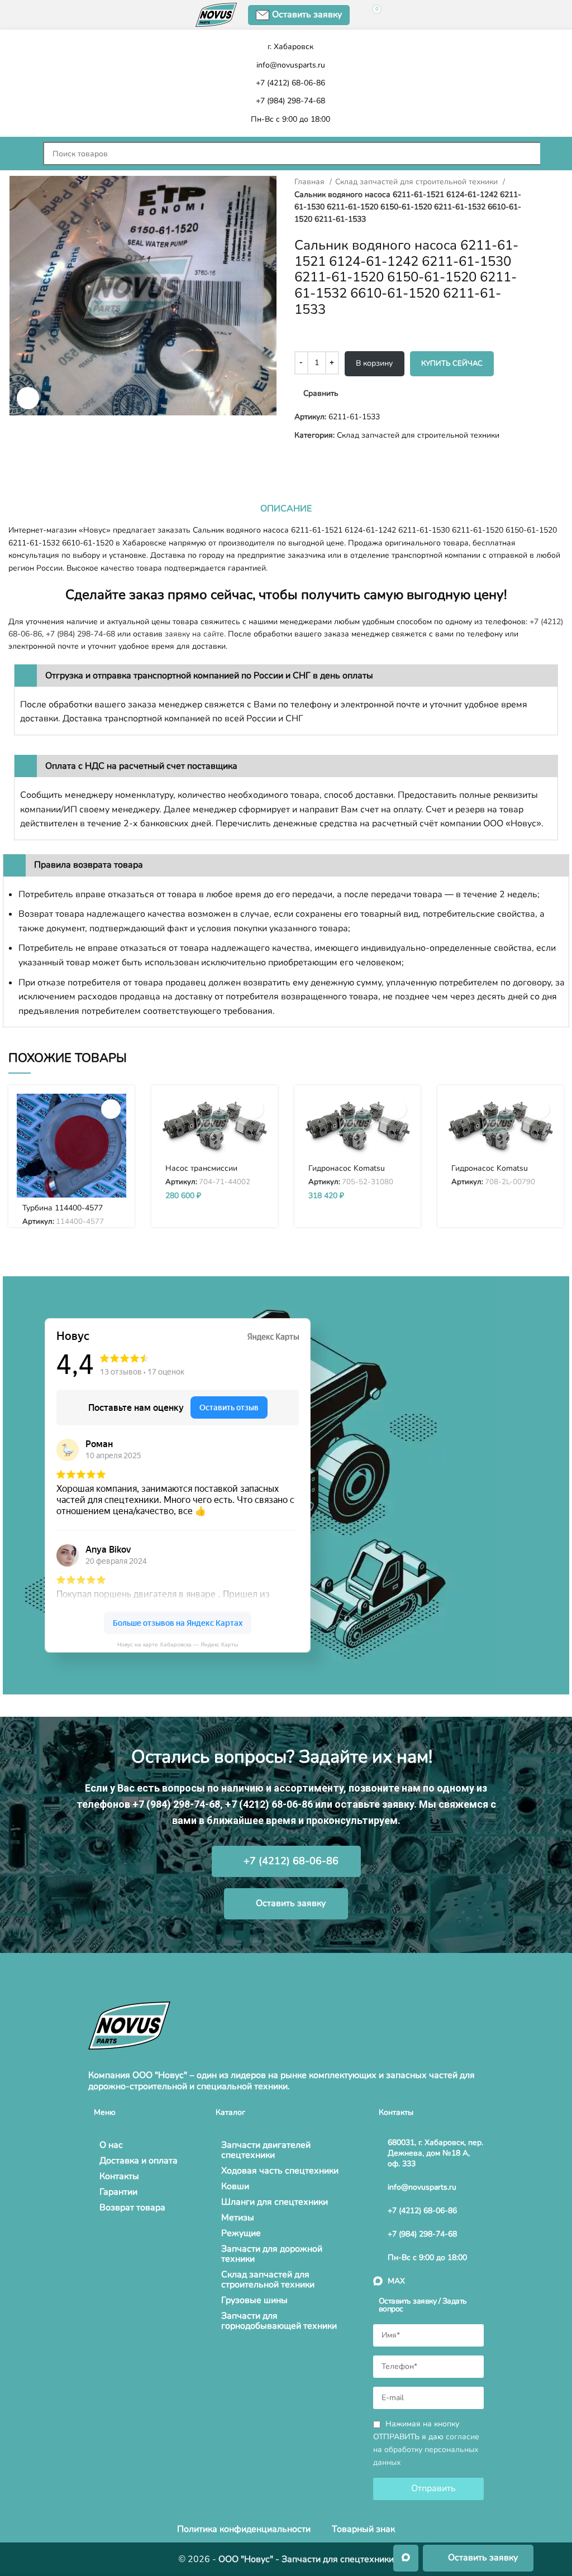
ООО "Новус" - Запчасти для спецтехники (306, 2559)
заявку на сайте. (195, 634)
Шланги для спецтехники (275, 2202)
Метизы (238, 2218)
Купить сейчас (452, 363)
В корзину (374, 363)
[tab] (286, 509)
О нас (111, 2145)
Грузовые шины (254, 2300)
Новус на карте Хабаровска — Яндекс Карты (178, 1644)
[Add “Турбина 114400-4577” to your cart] (111, 1109)
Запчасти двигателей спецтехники (266, 2150)
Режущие (241, 2233)
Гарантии (118, 2192)
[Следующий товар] (36, 459)
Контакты (119, 2176)
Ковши (235, 2186)
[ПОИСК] (552, 154)
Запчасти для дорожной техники (272, 2254)
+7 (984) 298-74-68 (80, 634)
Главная (311, 182)
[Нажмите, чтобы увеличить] (28, 398)
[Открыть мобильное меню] (20, 154)
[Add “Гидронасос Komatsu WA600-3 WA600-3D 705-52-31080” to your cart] (397, 1109)
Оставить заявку (307, 15)
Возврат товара (132, 2208)
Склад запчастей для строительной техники (418, 182)
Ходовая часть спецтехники (280, 2171)
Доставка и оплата (139, 2161)
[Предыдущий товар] (14, 459)
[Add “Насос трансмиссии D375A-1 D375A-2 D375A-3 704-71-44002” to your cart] (254, 1109)
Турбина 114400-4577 (63, 1208)
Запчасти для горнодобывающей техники (279, 2321)
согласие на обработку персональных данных (426, 2450)
